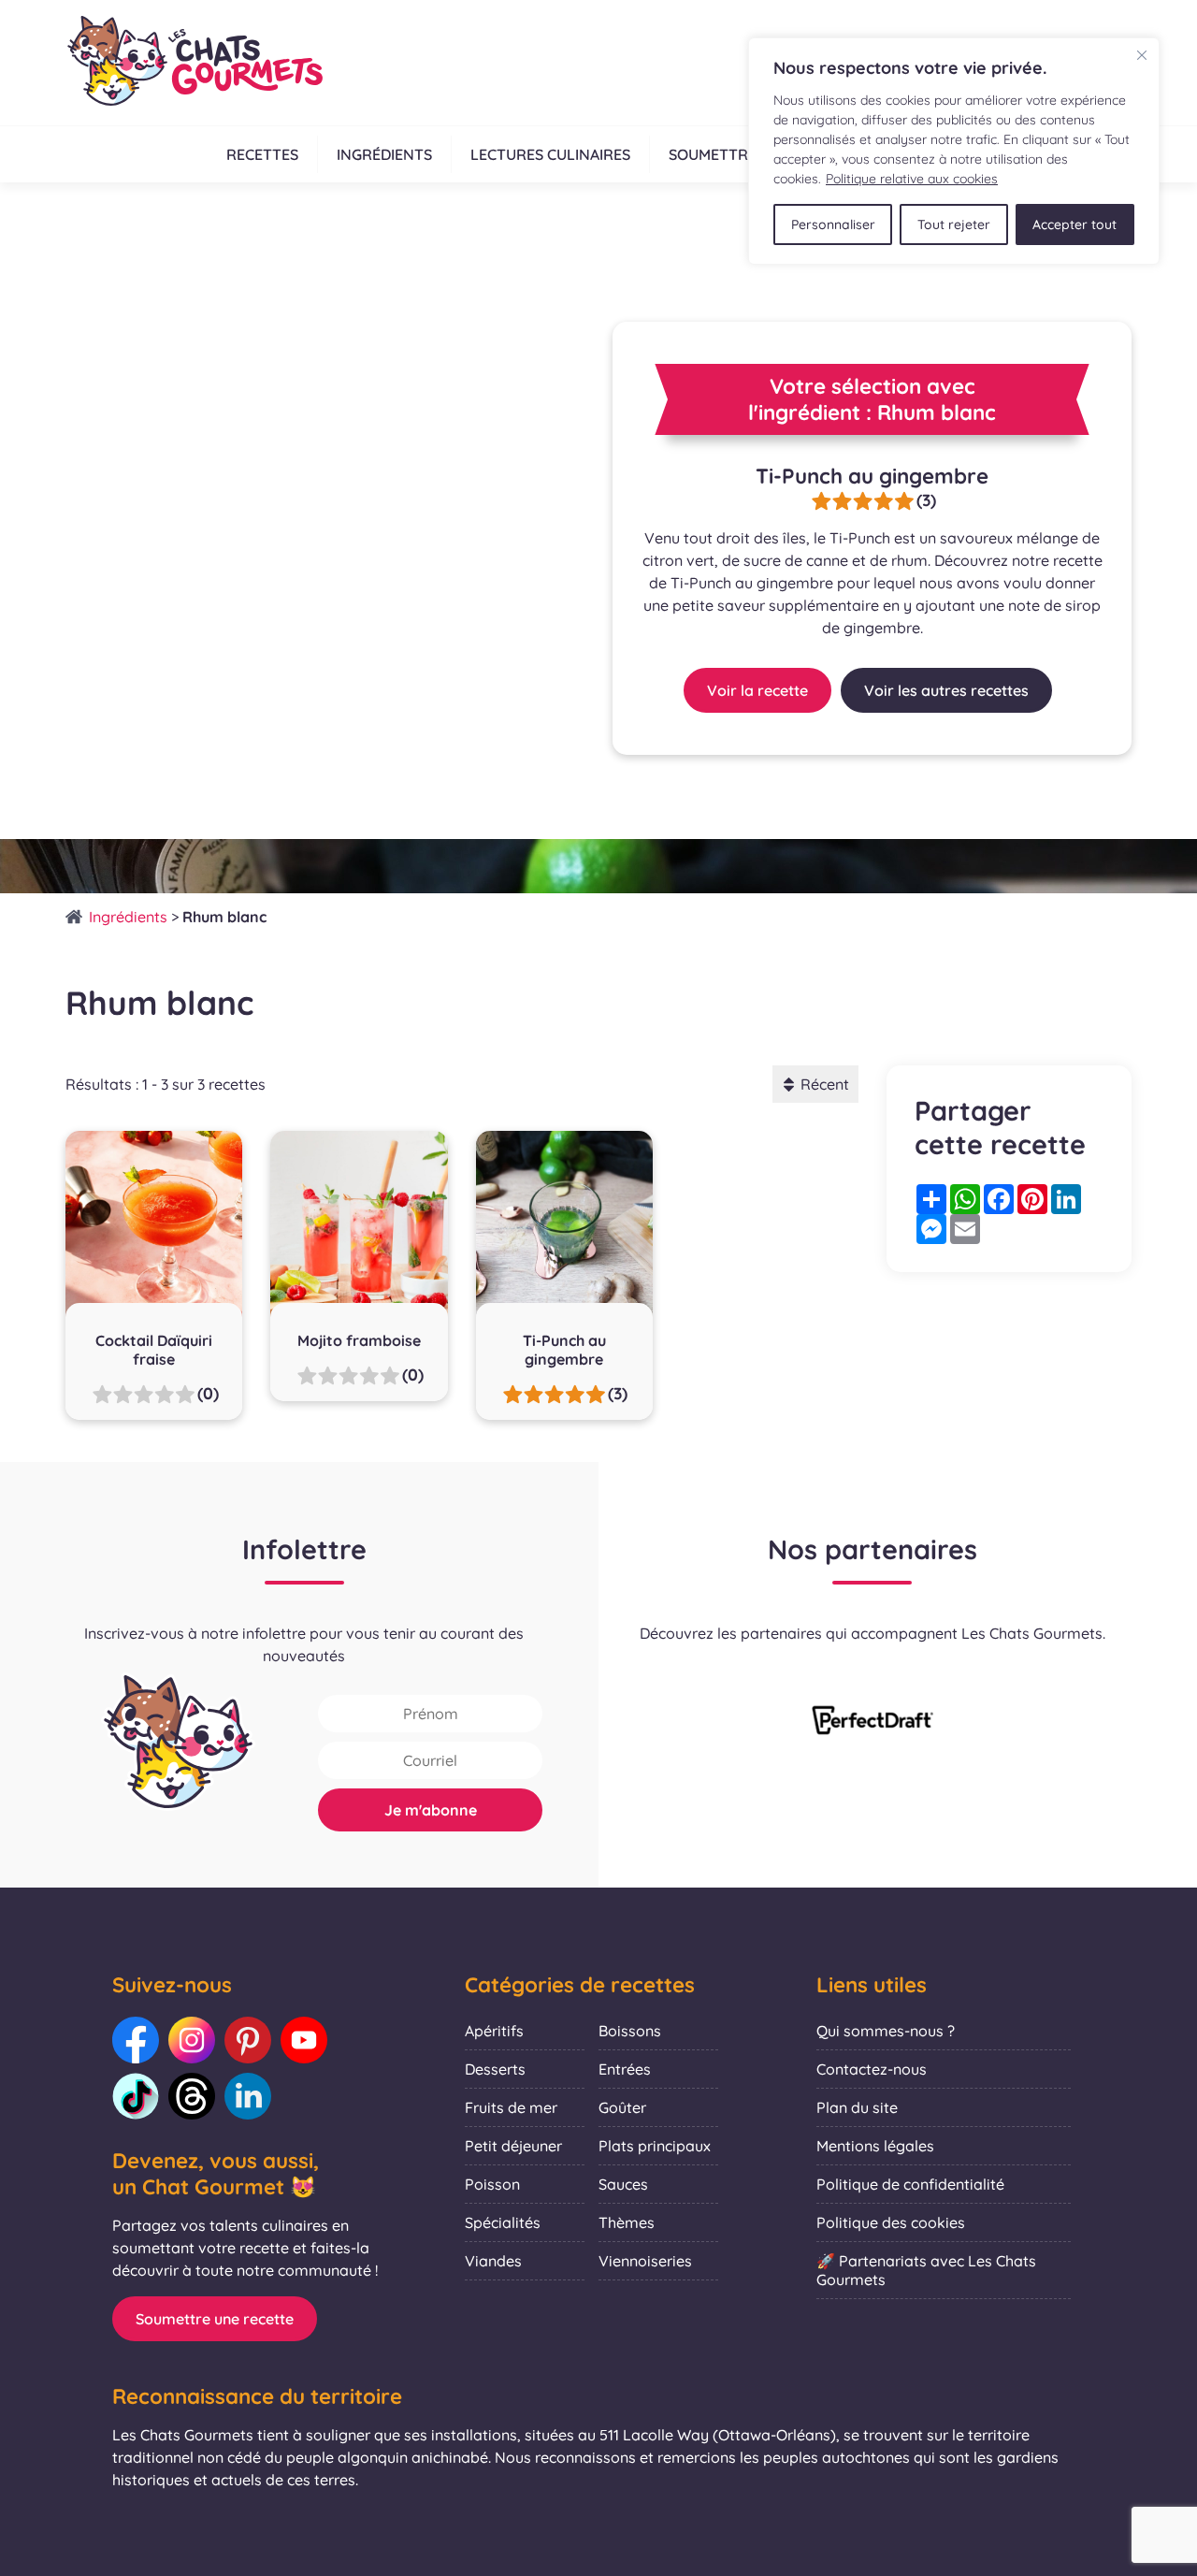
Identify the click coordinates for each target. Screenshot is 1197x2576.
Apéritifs (494, 2031)
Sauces (623, 2184)
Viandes (493, 2261)
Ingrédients (384, 154)
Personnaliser (833, 224)
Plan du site (857, 2107)
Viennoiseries (645, 2261)
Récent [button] (825, 1084)
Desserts (495, 2069)
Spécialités (503, 2222)
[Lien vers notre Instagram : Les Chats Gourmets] (192, 2040)
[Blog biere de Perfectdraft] (873, 1722)
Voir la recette (757, 690)
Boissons (630, 2031)
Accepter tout (1074, 224)
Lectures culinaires (550, 154)
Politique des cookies (891, 2222)
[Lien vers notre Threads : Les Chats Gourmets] (192, 2096)
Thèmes (627, 2222)
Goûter (622, 2107)
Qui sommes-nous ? (886, 2031)
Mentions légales (875, 2146)
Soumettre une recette (215, 2319)
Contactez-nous (872, 2069)
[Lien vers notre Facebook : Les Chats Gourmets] (136, 2040)
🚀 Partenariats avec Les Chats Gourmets (926, 2270)
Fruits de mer (511, 2107)
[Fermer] (1142, 55)
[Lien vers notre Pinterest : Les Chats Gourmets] (248, 2040)
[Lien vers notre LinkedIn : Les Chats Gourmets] (248, 2096)
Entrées (625, 2069)
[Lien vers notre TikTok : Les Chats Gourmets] (136, 2096)
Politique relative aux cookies (912, 179)
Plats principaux (655, 2146)
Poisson (492, 2184)
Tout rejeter (954, 224)
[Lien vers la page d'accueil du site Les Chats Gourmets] (194, 63)
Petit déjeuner (513, 2146)
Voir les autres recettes (946, 690)
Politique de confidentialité (910, 2184)
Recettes (262, 154)
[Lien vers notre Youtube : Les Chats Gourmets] (304, 2040)
